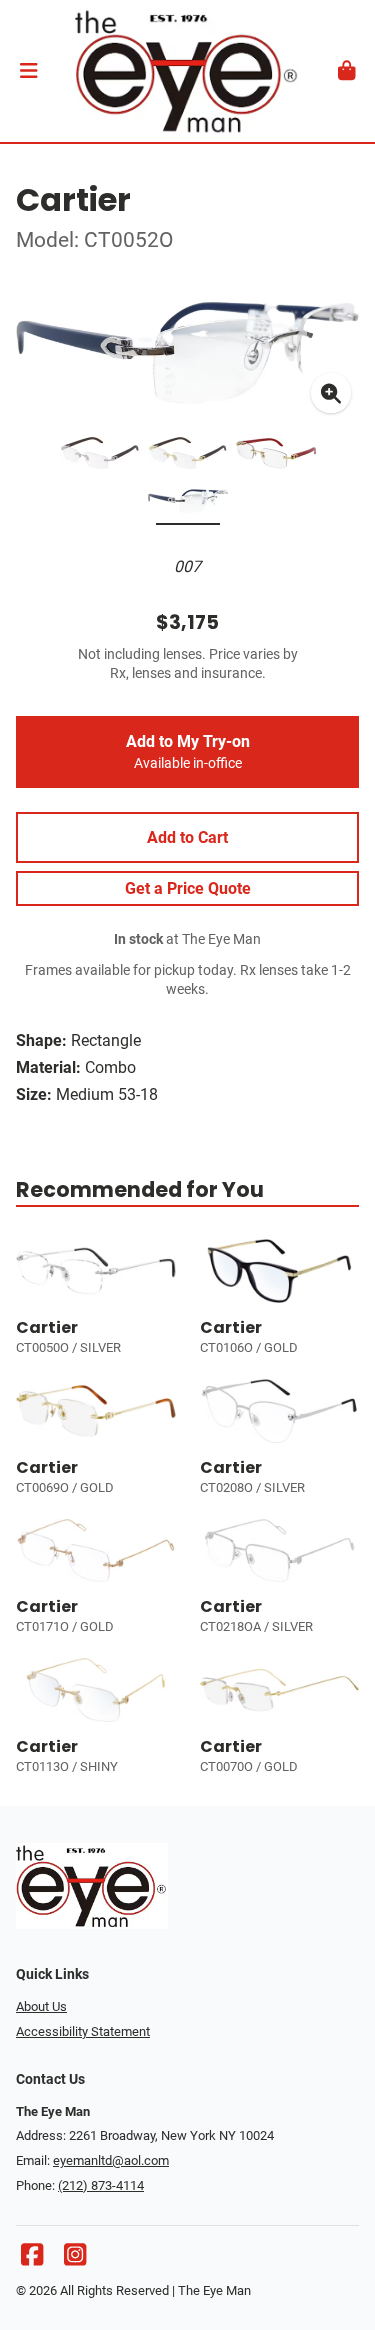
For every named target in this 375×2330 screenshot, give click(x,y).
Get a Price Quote (188, 888)
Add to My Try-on (188, 752)
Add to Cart (187, 837)
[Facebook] (32, 2259)
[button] (28, 71)
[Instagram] (75, 2259)
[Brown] (100, 457)
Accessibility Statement (83, 2031)
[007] (188, 505)
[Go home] (187, 71)
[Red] (276, 457)
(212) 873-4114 (101, 2185)
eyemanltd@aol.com (111, 2160)
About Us (41, 2006)
